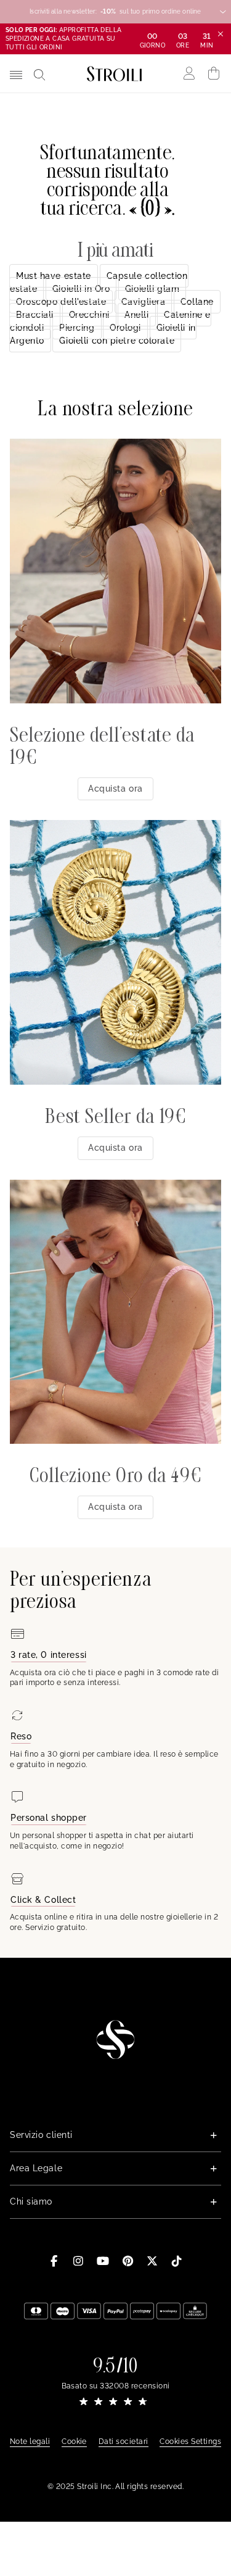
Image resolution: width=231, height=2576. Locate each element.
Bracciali (35, 315)
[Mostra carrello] (214, 73)
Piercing (77, 328)
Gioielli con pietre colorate (117, 341)
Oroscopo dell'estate (61, 302)
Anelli (136, 315)
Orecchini (89, 315)
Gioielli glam (152, 289)
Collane (197, 302)
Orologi (125, 328)
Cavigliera (144, 302)
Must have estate (54, 276)
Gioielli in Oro (81, 289)
